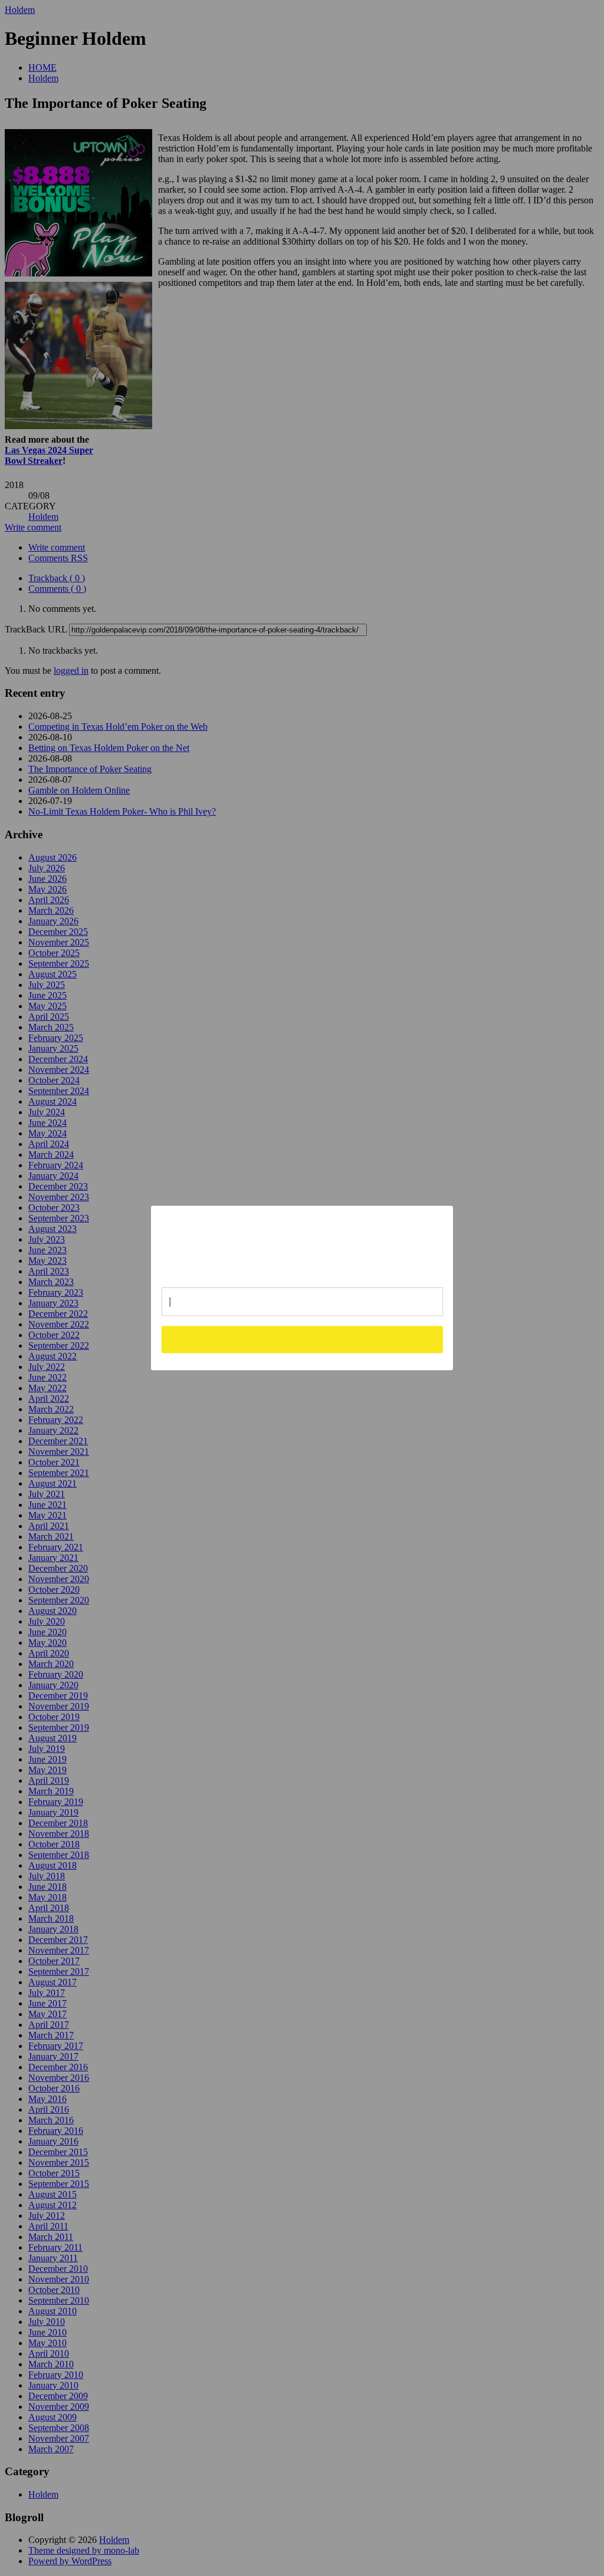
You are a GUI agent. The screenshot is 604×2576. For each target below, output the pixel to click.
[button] (303, 1242)
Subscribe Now (303, 1339)
